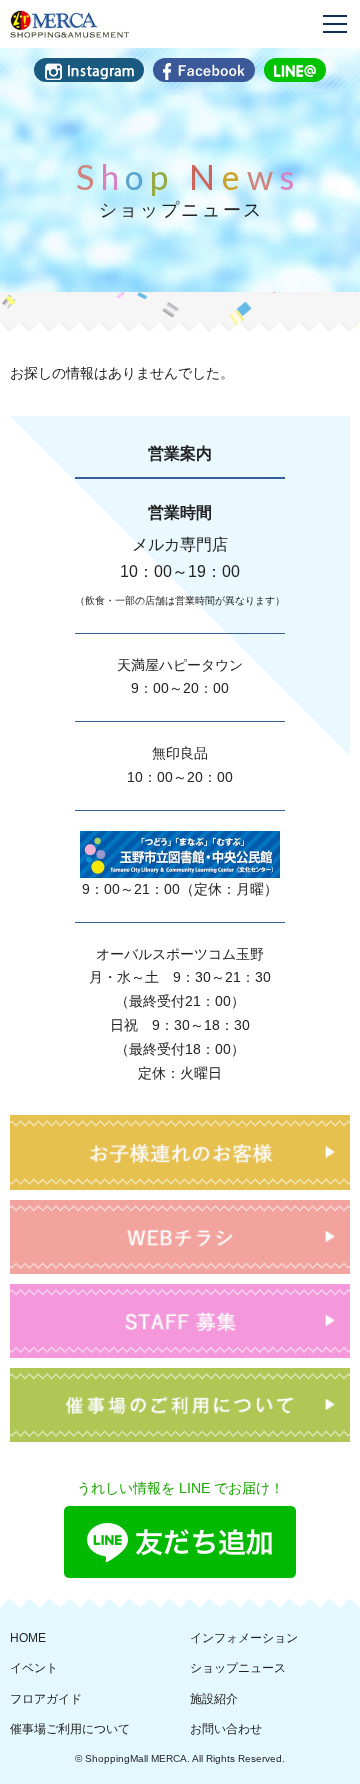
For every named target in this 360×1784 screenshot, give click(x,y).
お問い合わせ (226, 1729)
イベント (34, 1668)
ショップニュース (238, 1668)
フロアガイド (46, 1699)
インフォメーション (244, 1638)
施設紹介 (214, 1699)
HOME (28, 1638)
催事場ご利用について (70, 1729)
